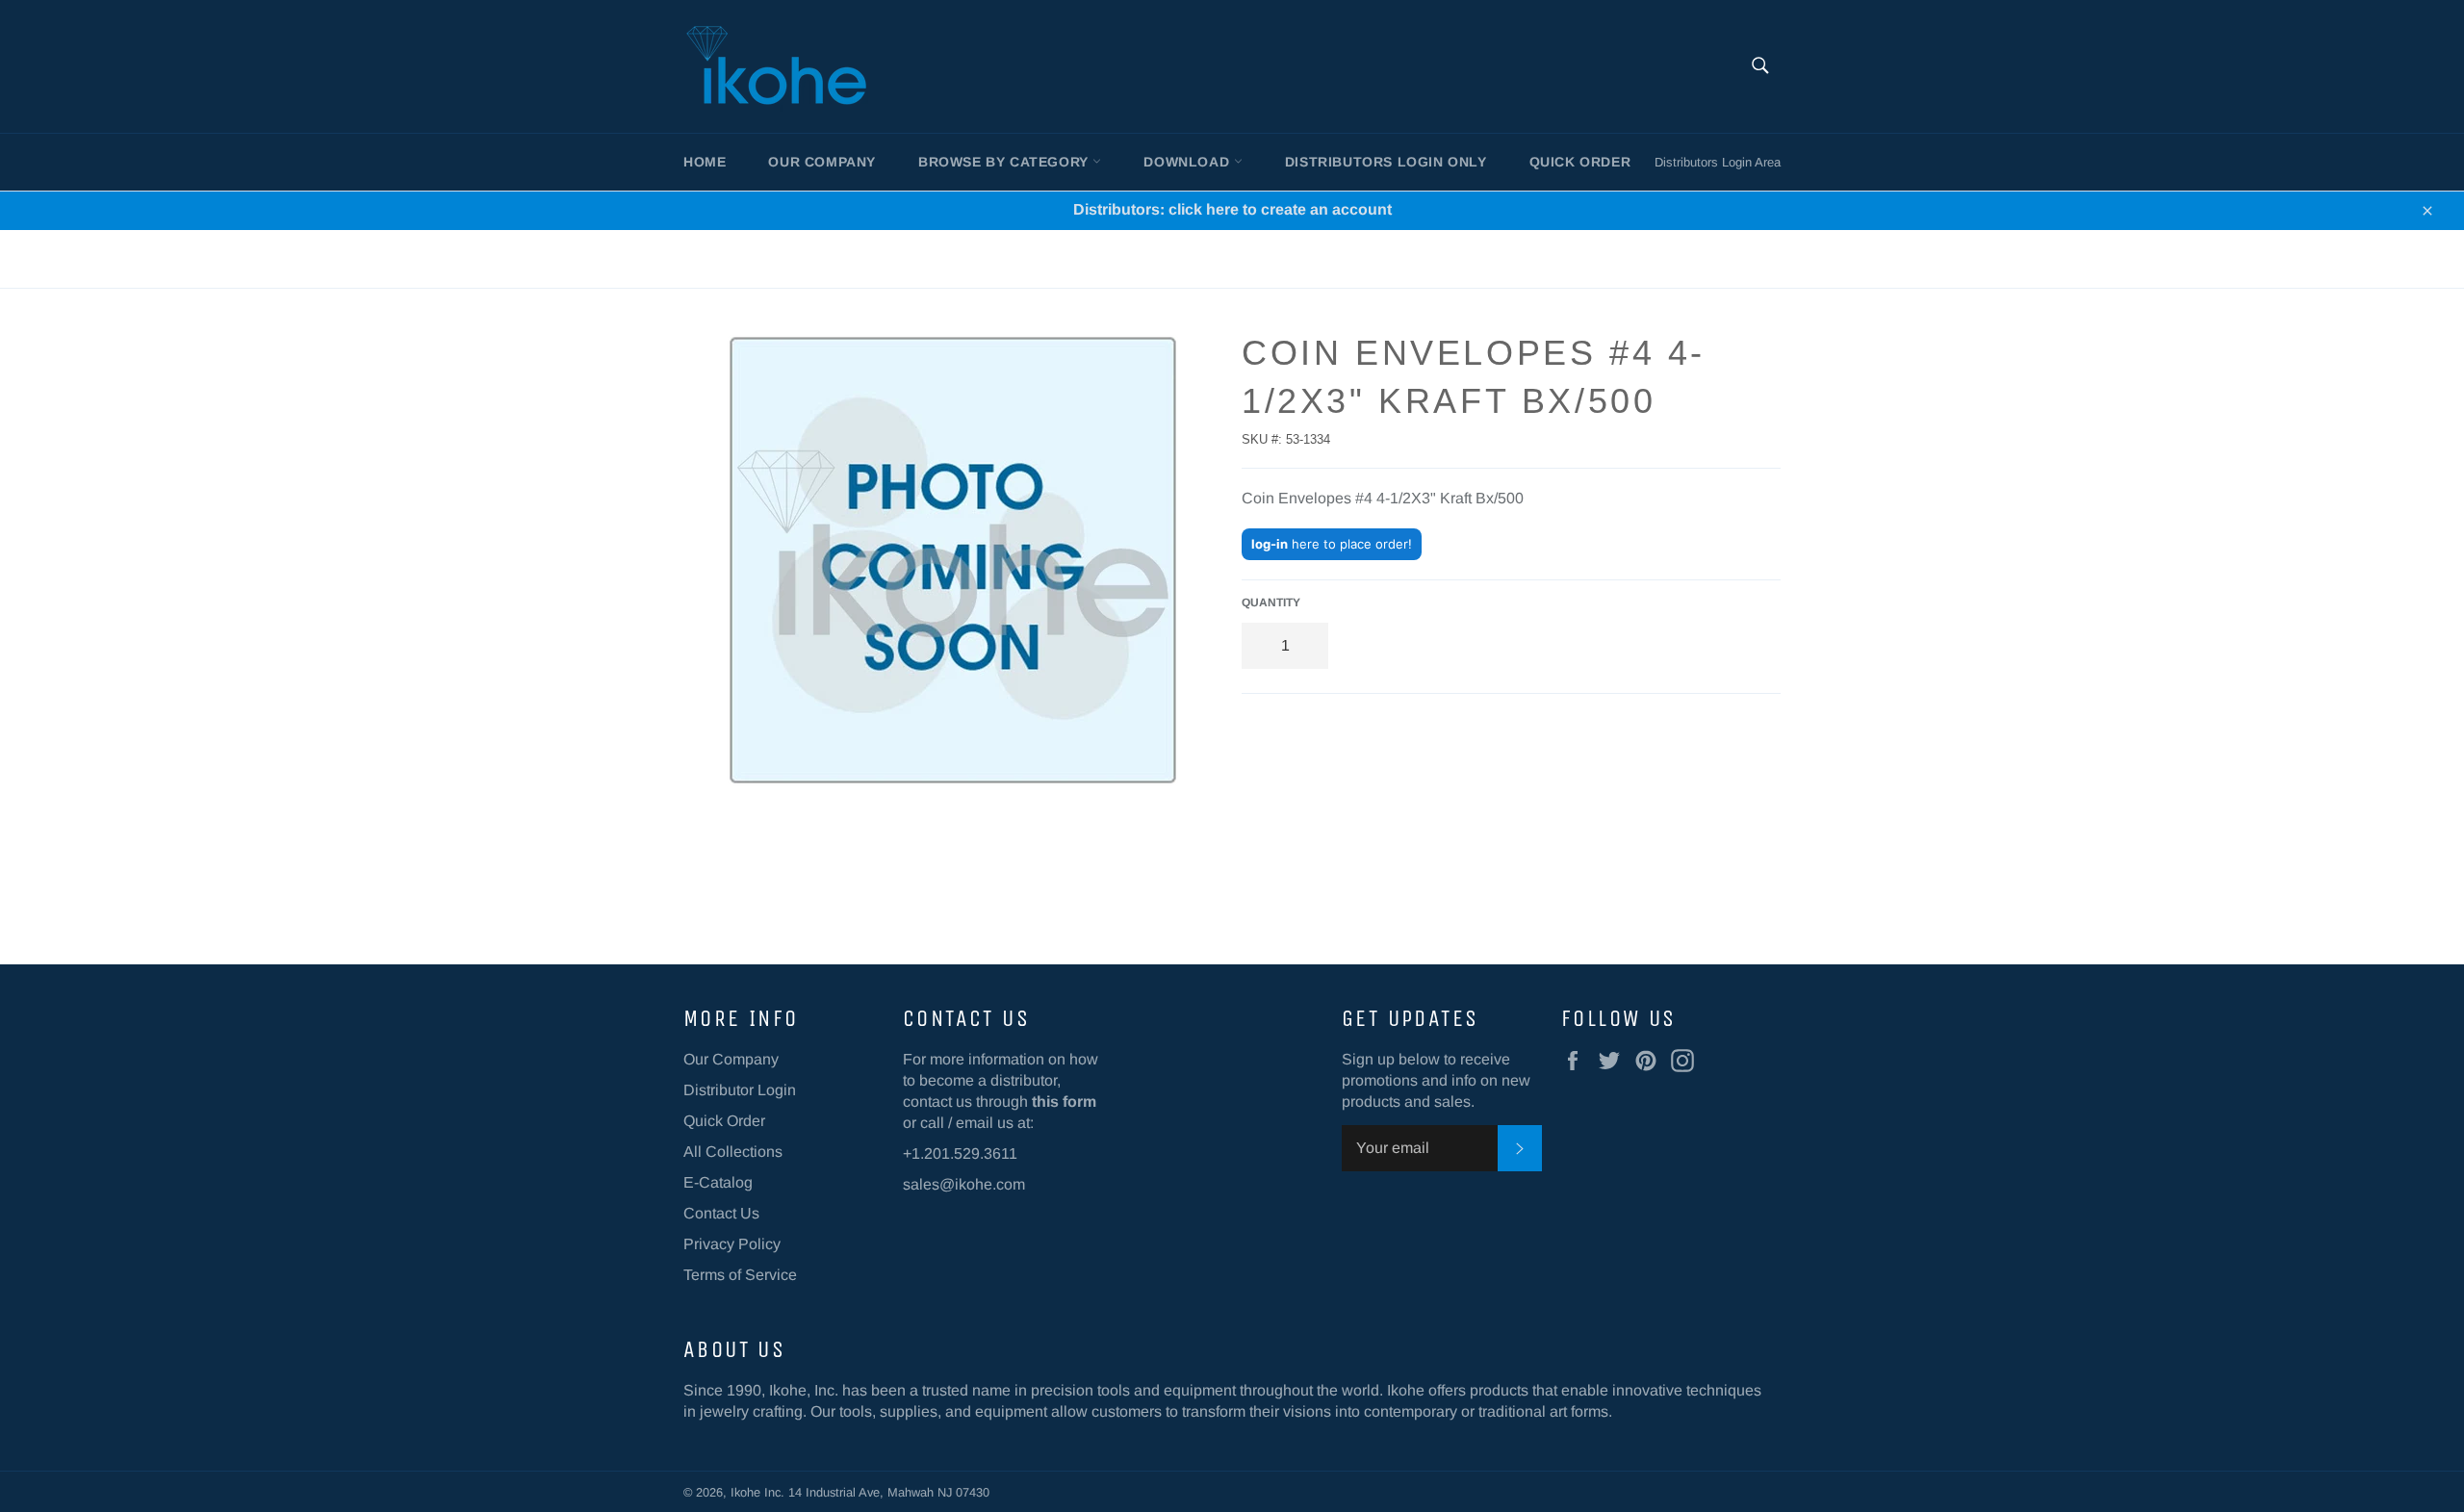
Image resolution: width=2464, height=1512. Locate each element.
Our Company (822, 162)
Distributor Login (740, 1090)
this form (1064, 1102)
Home (705, 162)
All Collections (733, 1152)
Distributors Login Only (1386, 162)
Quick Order (1580, 162)
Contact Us (721, 1213)
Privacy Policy (732, 1244)
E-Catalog (718, 1182)
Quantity (1271, 602)
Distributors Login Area (1718, 162)
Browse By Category (1005, 162)
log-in (1270, 544)
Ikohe (747, 1492)
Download (1188, 162)
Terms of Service (740, 1275)
